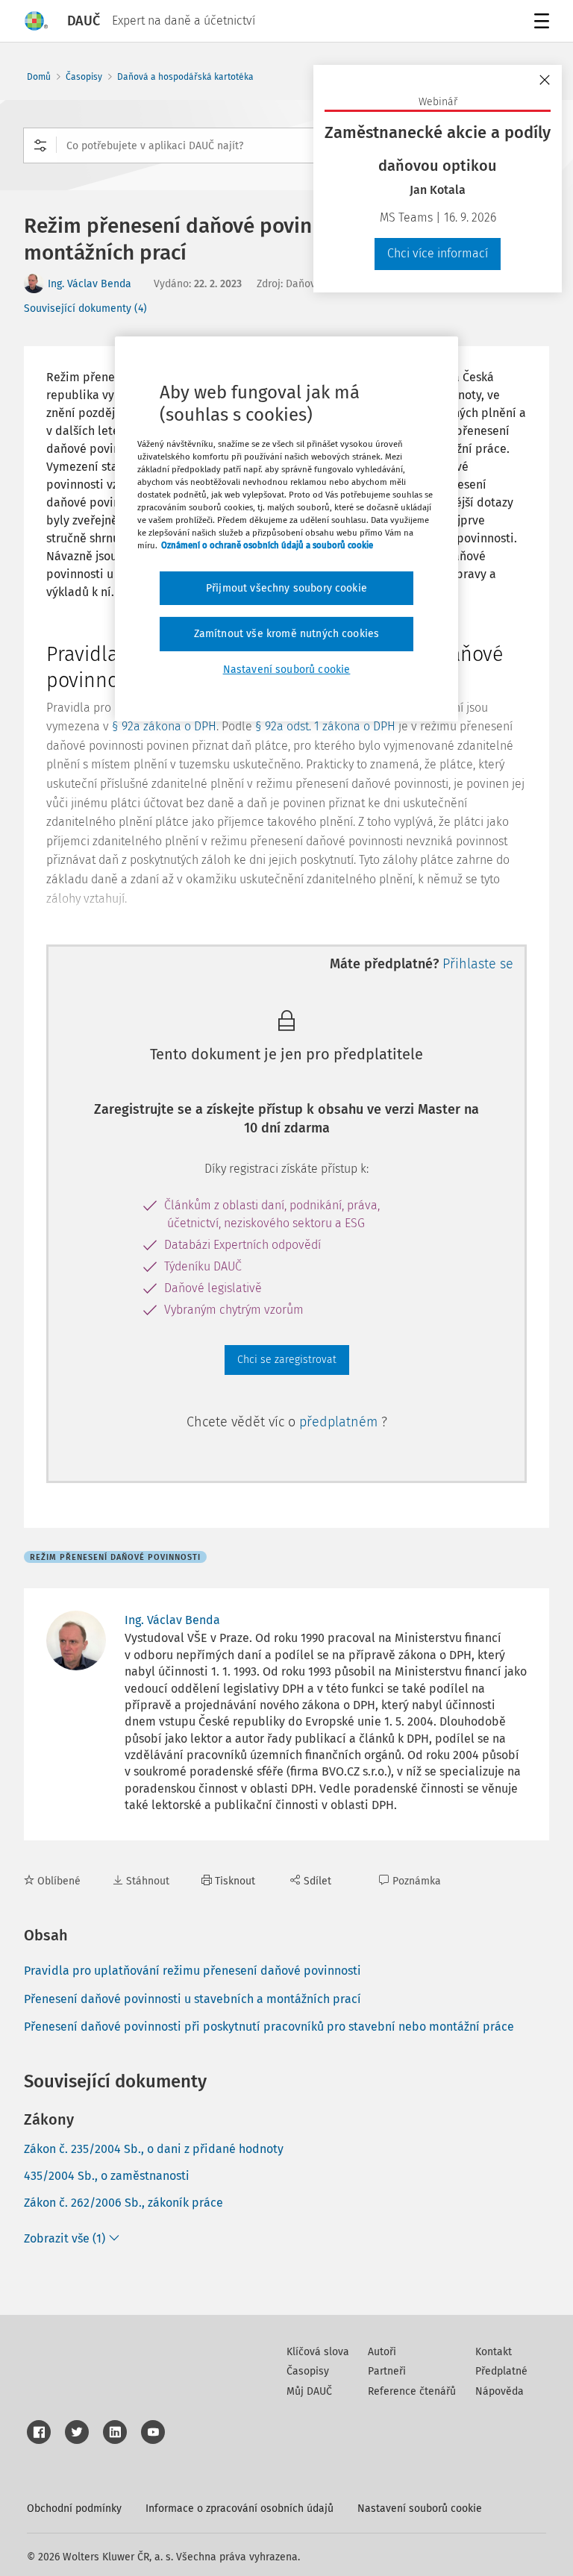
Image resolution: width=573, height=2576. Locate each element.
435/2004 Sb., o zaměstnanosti (107, 2176)
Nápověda (500, 2391)
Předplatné (501, 2371)
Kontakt (494, 2352)
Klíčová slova (318, 2352)
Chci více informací (438, 253)
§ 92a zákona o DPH (164, 726)
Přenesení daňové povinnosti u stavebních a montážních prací (192, 1999)
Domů (39, 77)
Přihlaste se (478, 964)
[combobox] (286, 145)
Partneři (387, 2371)
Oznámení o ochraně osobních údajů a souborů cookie (267, 545)
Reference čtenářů (412, 2391)
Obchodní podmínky (74, 2508)
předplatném (340, 1422)
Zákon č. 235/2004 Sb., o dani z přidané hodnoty (154, 2149)
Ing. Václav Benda (90, 284)
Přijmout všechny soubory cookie (286, 587)
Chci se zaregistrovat (287, 1360)
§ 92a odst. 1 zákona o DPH (325, 726)
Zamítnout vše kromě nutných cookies (287, 634)
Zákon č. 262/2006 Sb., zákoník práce (123, 2203)
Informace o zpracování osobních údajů (239, 2508)
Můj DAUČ (309, 2391)
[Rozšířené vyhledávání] (40, 145)
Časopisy (84, 77)
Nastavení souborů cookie (420, 2508)
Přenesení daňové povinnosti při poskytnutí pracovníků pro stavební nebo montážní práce (269, 2027)
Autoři (382, 2352)
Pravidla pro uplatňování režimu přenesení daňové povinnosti (192, 1971)
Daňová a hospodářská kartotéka (185, 77)
